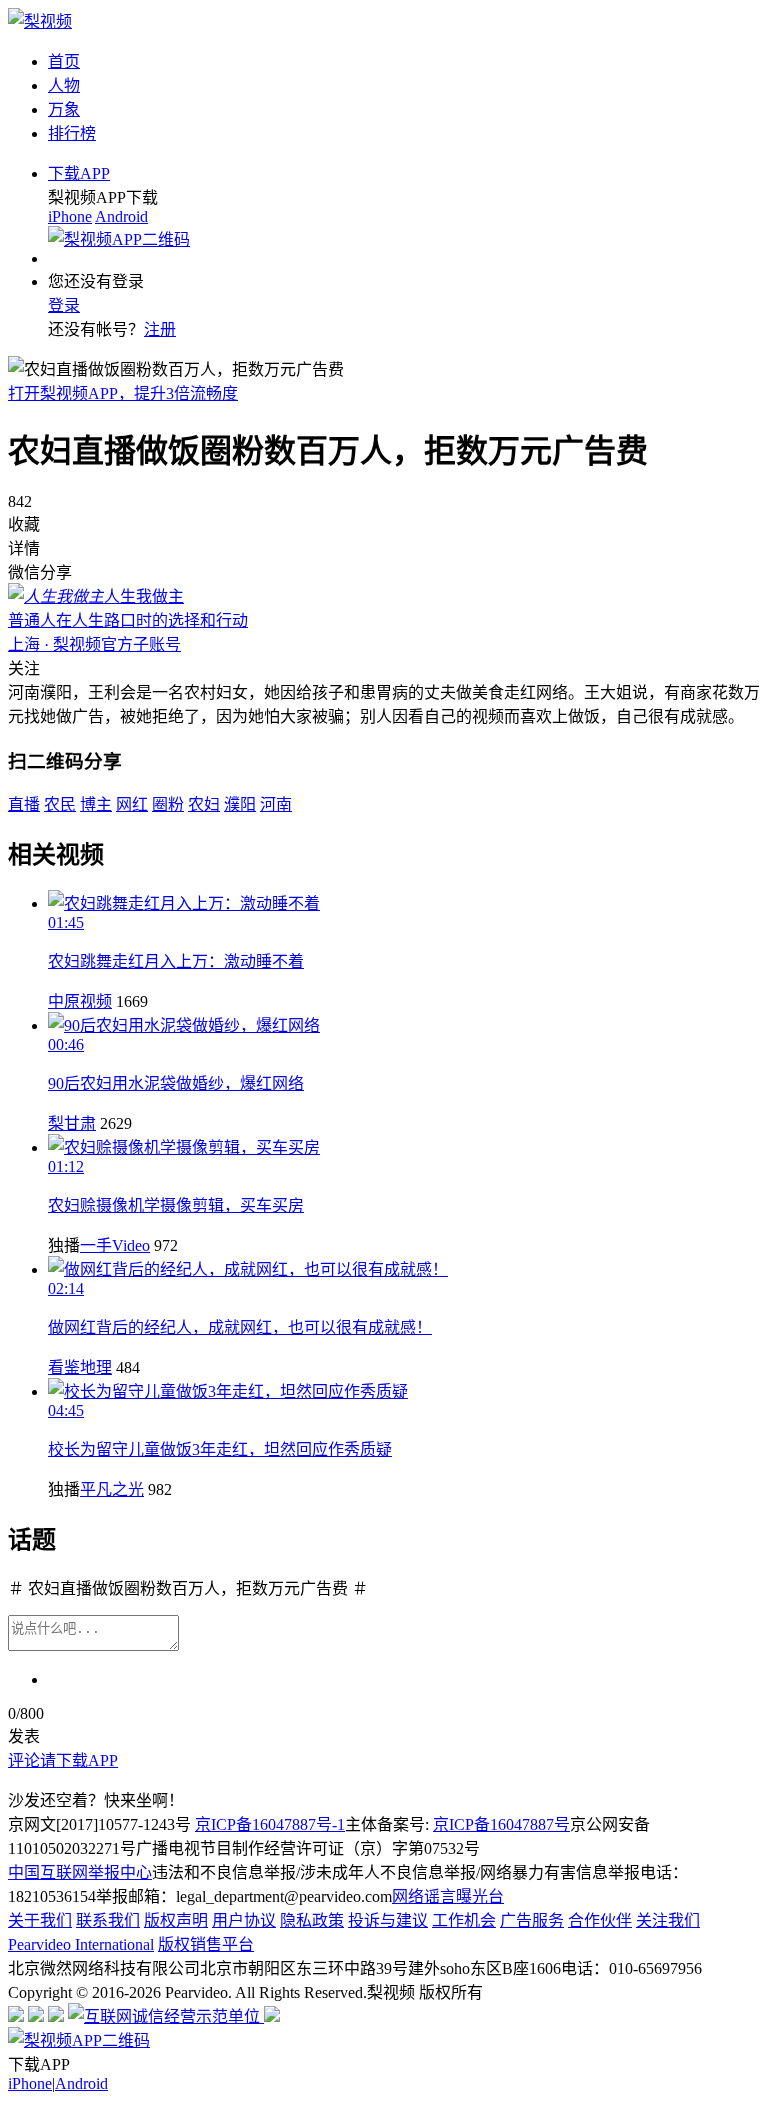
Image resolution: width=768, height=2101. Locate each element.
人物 (64, 85)
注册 (160, 329)
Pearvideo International (81, 1944)
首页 (64, 61)
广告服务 (532, 1920)
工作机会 (464, 1920)
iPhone (70, 216)
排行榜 (72, 133)
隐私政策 (312, 1920)
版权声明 (176, 1920)
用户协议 (244, 1920)
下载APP (79, 173)
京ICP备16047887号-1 (270, 1824)
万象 (64, 109)
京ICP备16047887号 (501, 1824)
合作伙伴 (600, 1920)
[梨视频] (40, 21)
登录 (64, 305)
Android (121, 216)
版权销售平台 (206, 1944)
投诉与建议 (388, 1920)
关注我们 (668, 1920)
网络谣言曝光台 (448, 1896)
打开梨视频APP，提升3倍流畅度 (123, 393)
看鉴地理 (80, 1367)
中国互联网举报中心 (80, 1872)
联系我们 (108, 1920)
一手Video (115, 1245)
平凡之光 (112, 1489)
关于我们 (40, 1920)
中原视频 (80, 1001)
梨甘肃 (72, 1123)
